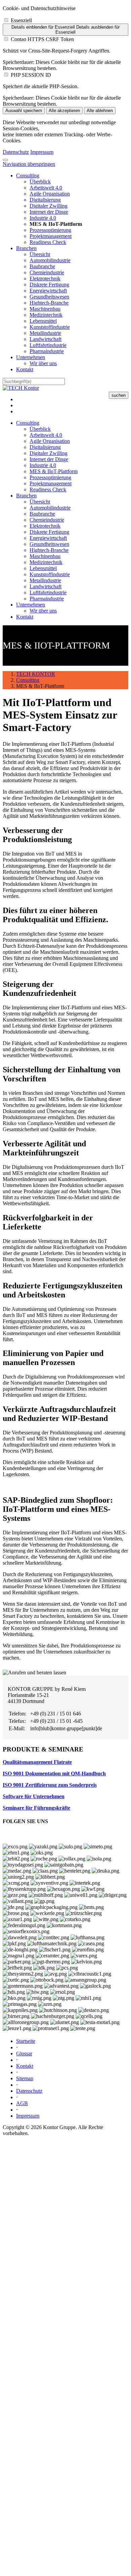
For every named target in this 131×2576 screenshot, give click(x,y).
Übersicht (40, 254)
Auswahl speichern (24, 111)
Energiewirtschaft (48, 291)
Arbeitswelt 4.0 (46, 188)
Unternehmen (31, 357)
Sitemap (25, 2078)
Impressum (42, 152)
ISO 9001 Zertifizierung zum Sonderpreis (50, 1785)
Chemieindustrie (47, 272)
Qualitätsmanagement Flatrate (37, 1762)
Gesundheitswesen (49, 297)
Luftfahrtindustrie (48, 345)
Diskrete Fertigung (49, 285)
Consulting (28, 176)
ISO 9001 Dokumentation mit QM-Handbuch (54, 1773)
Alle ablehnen (100, 111)
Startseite (26, 2041)
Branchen (26, 248)
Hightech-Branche (49, 303)
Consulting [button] (28, 423)
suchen (119, 395)
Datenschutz (16, 152)
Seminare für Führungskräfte (36, 1808)
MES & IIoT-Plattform (54, 471)
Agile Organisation (50, 194)
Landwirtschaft (46, 339)
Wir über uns (43, 363)
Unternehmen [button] (31, 605)
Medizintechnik (46, 315)
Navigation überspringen (29, 164)
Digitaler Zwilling (49, 206)
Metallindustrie (45, 333)
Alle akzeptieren (64, 111)
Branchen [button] (26, 496)
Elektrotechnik (45, 279)
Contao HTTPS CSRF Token (42, 39)
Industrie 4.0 (43, 218)
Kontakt (25, 369)
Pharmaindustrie (47, 351)
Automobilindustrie (50, 260)
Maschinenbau (45, 309)
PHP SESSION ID (31, 75)
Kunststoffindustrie (50, 327)
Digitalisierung (45, 200)
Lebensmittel (43, 321)
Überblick (40, 182)
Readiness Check (48, 242)
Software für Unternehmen (34, 1796)
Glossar (24, 2053)
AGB (22, 2103)
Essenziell (21, 20)
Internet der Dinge (49, 212)
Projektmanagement (51, 236)
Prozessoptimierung (50, 230)
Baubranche (42, 266)
